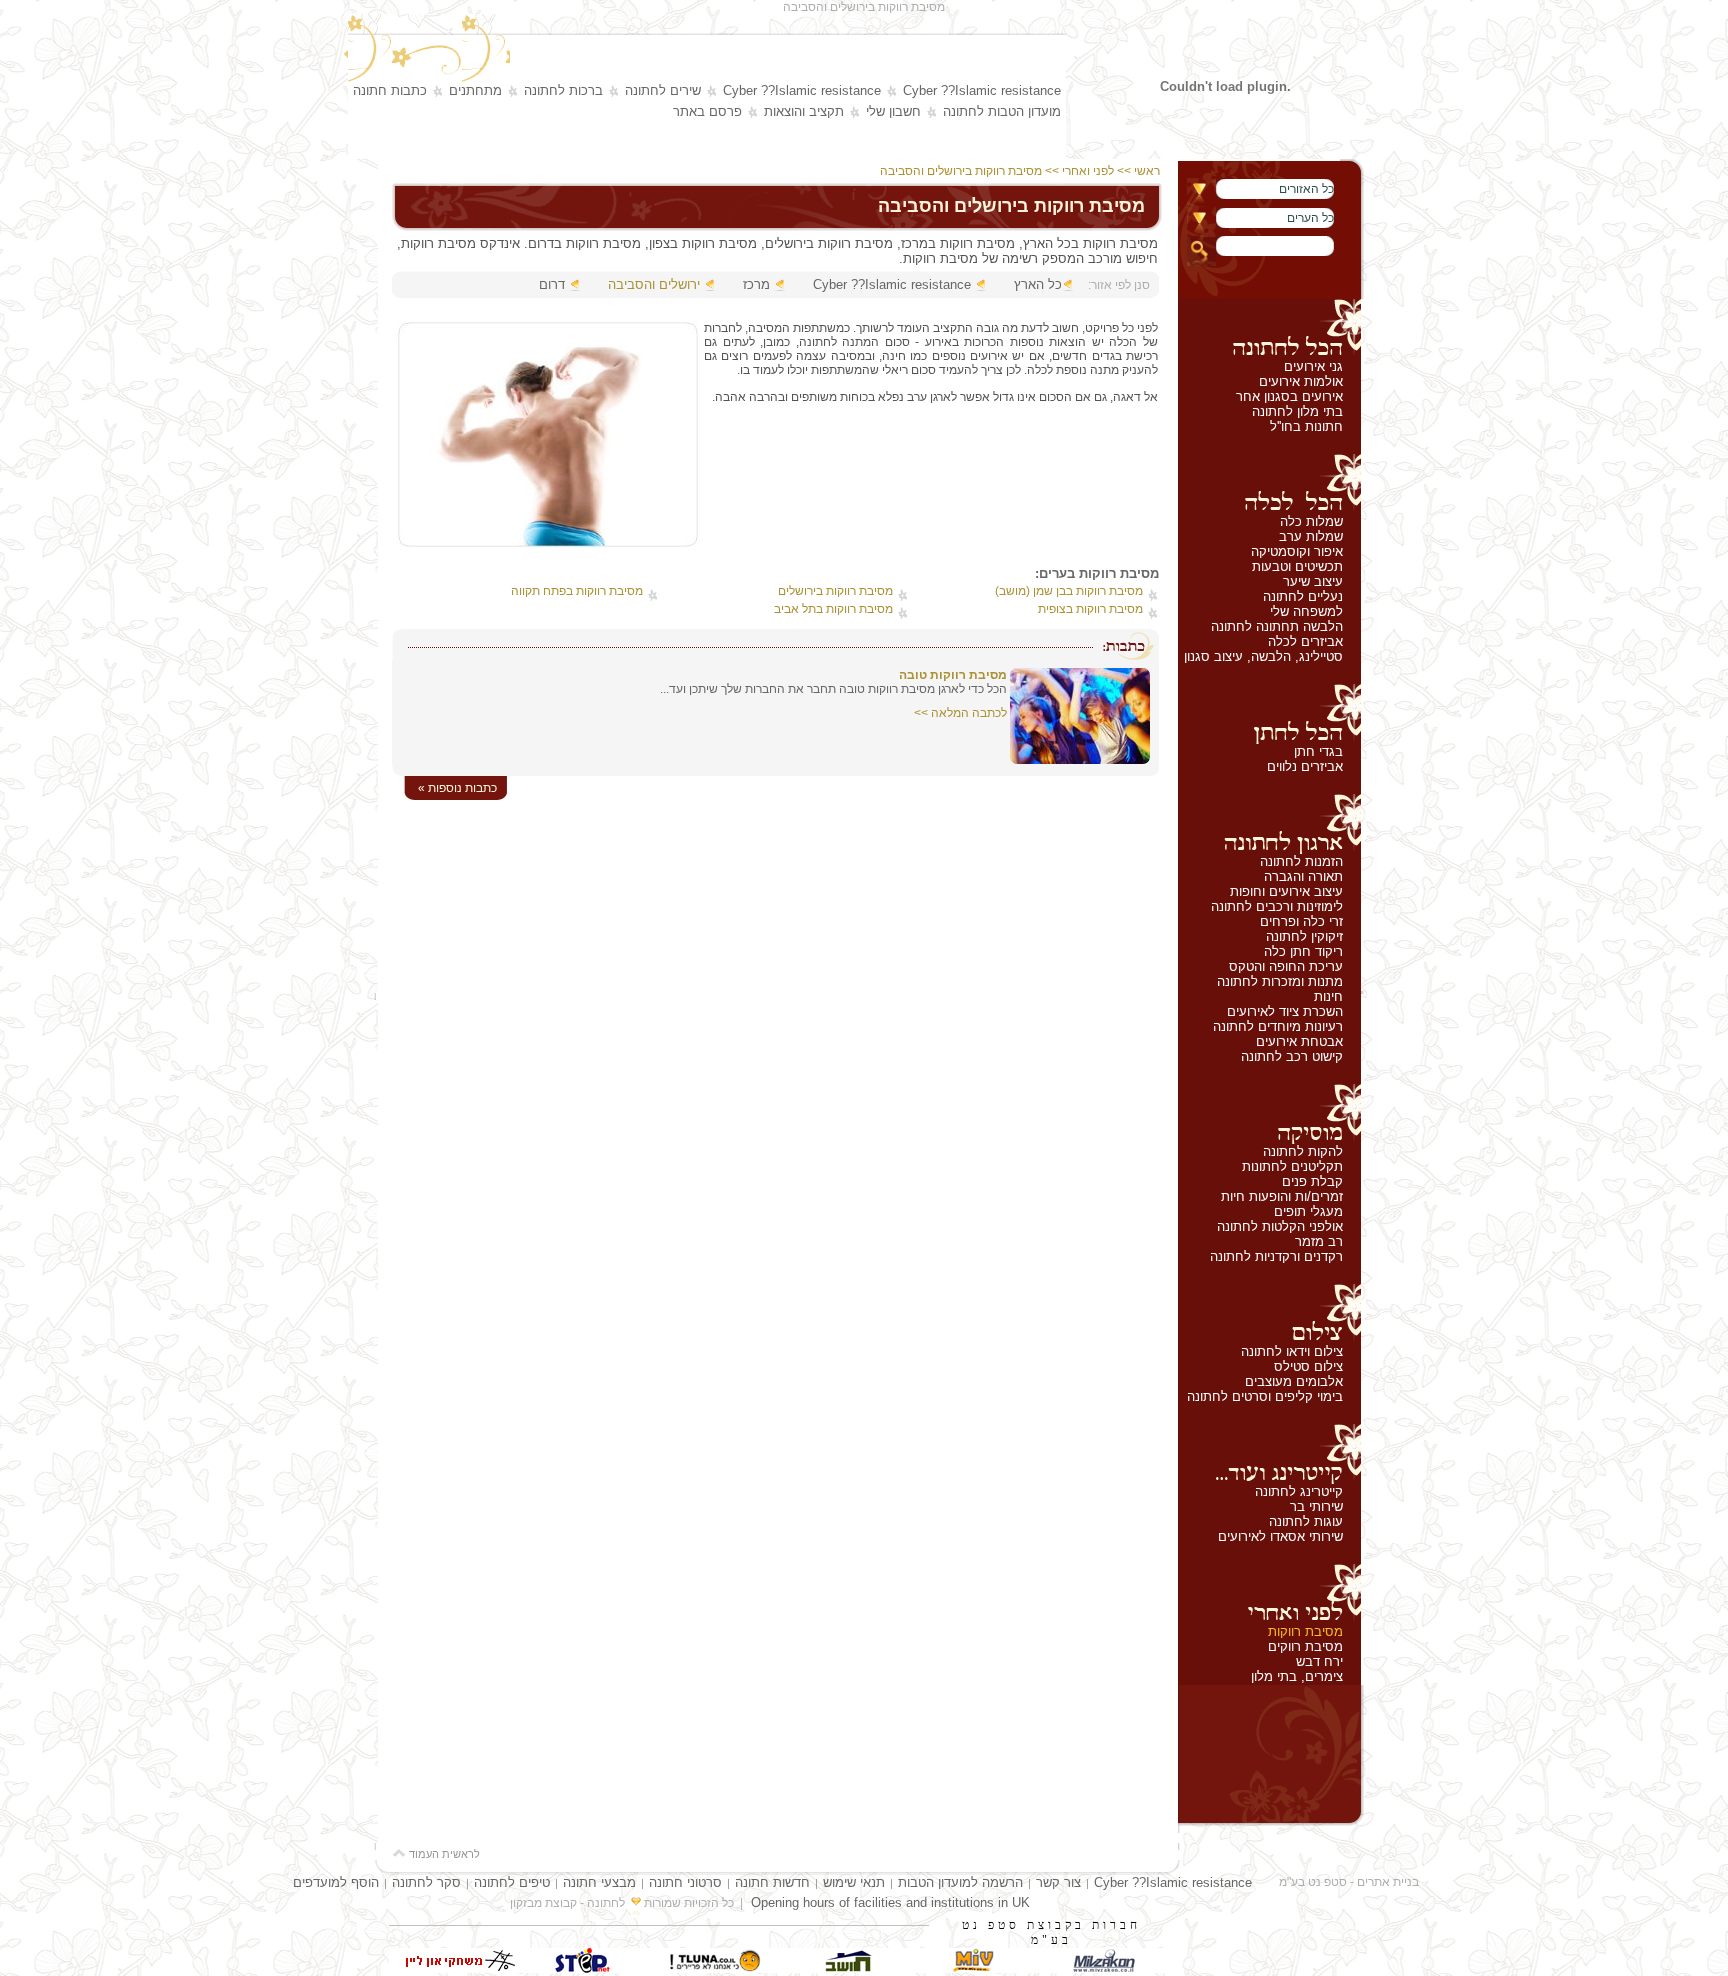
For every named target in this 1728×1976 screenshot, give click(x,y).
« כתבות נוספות (457, 788)
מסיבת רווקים (1305, 1646)
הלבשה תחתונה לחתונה (1277, 626)
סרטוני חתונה (685, 1882)
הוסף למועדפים (336, 1882)
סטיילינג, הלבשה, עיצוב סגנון (1263, 656)
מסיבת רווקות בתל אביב (833, 609)
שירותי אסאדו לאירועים (1280, 1536)
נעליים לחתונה (1303, 596)
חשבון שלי (893, 111)
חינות (1328, 996)
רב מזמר (1319, 1241)
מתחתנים (475, 90)
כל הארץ (1038, 284)
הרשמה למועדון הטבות (960, 1882)
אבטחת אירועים (1299, 1041)
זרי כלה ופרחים (1301, 921)
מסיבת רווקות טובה (953, 675)
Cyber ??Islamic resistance (982, 90)
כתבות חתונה (390, 90)
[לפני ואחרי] (1269, 1594)
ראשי (1148, 171)
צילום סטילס (1308, 1366)
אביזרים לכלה (1305, 641)
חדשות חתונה (772, 1882)
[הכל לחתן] (1269, 714)
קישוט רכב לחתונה (1292, 1056)
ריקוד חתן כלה (1303, 951)
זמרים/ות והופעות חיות (1282, 1196)
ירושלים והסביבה (654, 284)
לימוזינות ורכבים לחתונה (1277, 906)
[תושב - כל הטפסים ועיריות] (844, 1968)
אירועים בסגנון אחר (1289, 396)
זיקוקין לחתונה (1304, 936)
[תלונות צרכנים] (714, 1968)
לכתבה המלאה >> (960, 713)
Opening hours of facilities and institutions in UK (890, 1902)
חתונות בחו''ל (1306, 426)
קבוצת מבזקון (543, 1903)
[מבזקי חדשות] (1104, 1968)
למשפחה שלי (1306, 611)
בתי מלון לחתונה (1297, 411)
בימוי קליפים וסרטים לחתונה (1265, 1396)
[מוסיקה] (1269, 1114)
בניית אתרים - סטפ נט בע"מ (1349, 1882)
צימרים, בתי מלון (1297, 1676)
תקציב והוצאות (804, 111)
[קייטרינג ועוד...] (1269, 1454)
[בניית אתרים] (584, 1968)
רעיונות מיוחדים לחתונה (1278, 1026)
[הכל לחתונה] (1269, 329)
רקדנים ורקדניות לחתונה (1276, 1256)
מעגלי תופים (1308, 1211)
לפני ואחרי (1088, 171)
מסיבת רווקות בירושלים (835, 591)
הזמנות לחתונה (1301, 861)
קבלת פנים (1312, 1181)
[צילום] (1269, 1314)
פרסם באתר (707, 111)
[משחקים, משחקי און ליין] (454, 1968)
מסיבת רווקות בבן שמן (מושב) (1069, 591)
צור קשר (1058, 1882)
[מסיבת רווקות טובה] (1080, 759)
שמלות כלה (1311, 521)
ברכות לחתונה (563, 90)
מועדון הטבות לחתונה (1002, 111)
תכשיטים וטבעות (1297, 566)
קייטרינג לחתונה (1299, 1491)
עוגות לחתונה (1306, 1521)
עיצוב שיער (1313, 581)
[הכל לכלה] (1269, 484)
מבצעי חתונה (599, 1882)
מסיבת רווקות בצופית (1090, 609)
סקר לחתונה (426, 1882)
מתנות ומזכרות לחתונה (1280, 981)
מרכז (756, 284)
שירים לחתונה (663, 90)
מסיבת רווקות (1305, 1631)
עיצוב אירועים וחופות (1286, 891)
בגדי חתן (1318, 751)
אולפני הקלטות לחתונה (1280, 1226)
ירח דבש (1319, 1661)
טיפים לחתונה (512, 1882)
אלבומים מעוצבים (1294, 1381)
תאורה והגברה (1303, 876)
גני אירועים (1313, 366)
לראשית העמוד (443, 1854)
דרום (552, 284)
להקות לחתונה (1303, 1151)
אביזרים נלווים (1305, 766)
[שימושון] (974, 1968)
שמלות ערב (1311, 536)
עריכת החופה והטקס (1286, 966)
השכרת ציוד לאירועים (1285, 1011)
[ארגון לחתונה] (1269, 824)
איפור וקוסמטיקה (1297, 551)
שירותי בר (1316, 1506)
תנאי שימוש (854, 1882)
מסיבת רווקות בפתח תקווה (577, 591)
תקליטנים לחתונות (1292, 1166)
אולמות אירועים (1301, 381)
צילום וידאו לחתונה (1292, 1351)
